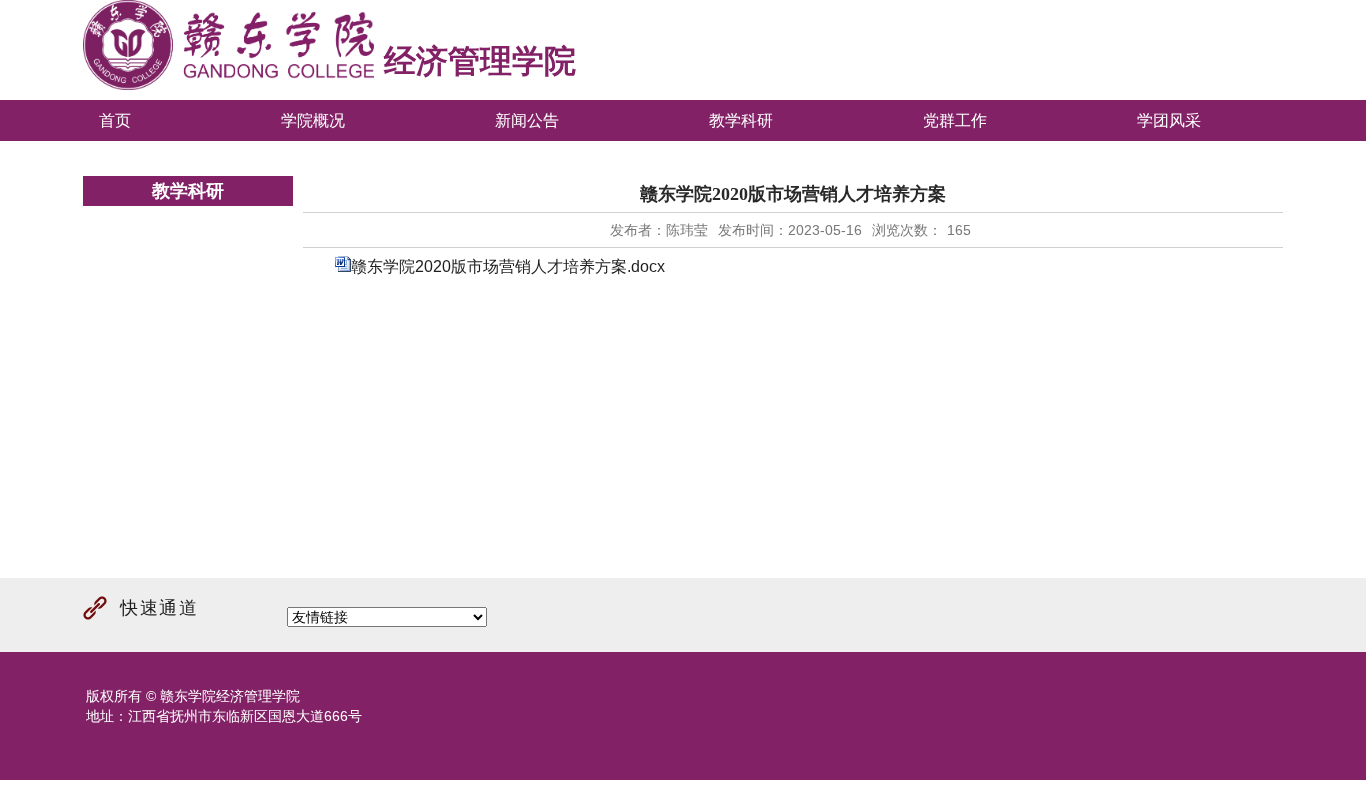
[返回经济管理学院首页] (228, 85)
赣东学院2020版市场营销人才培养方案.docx (508, 266)
